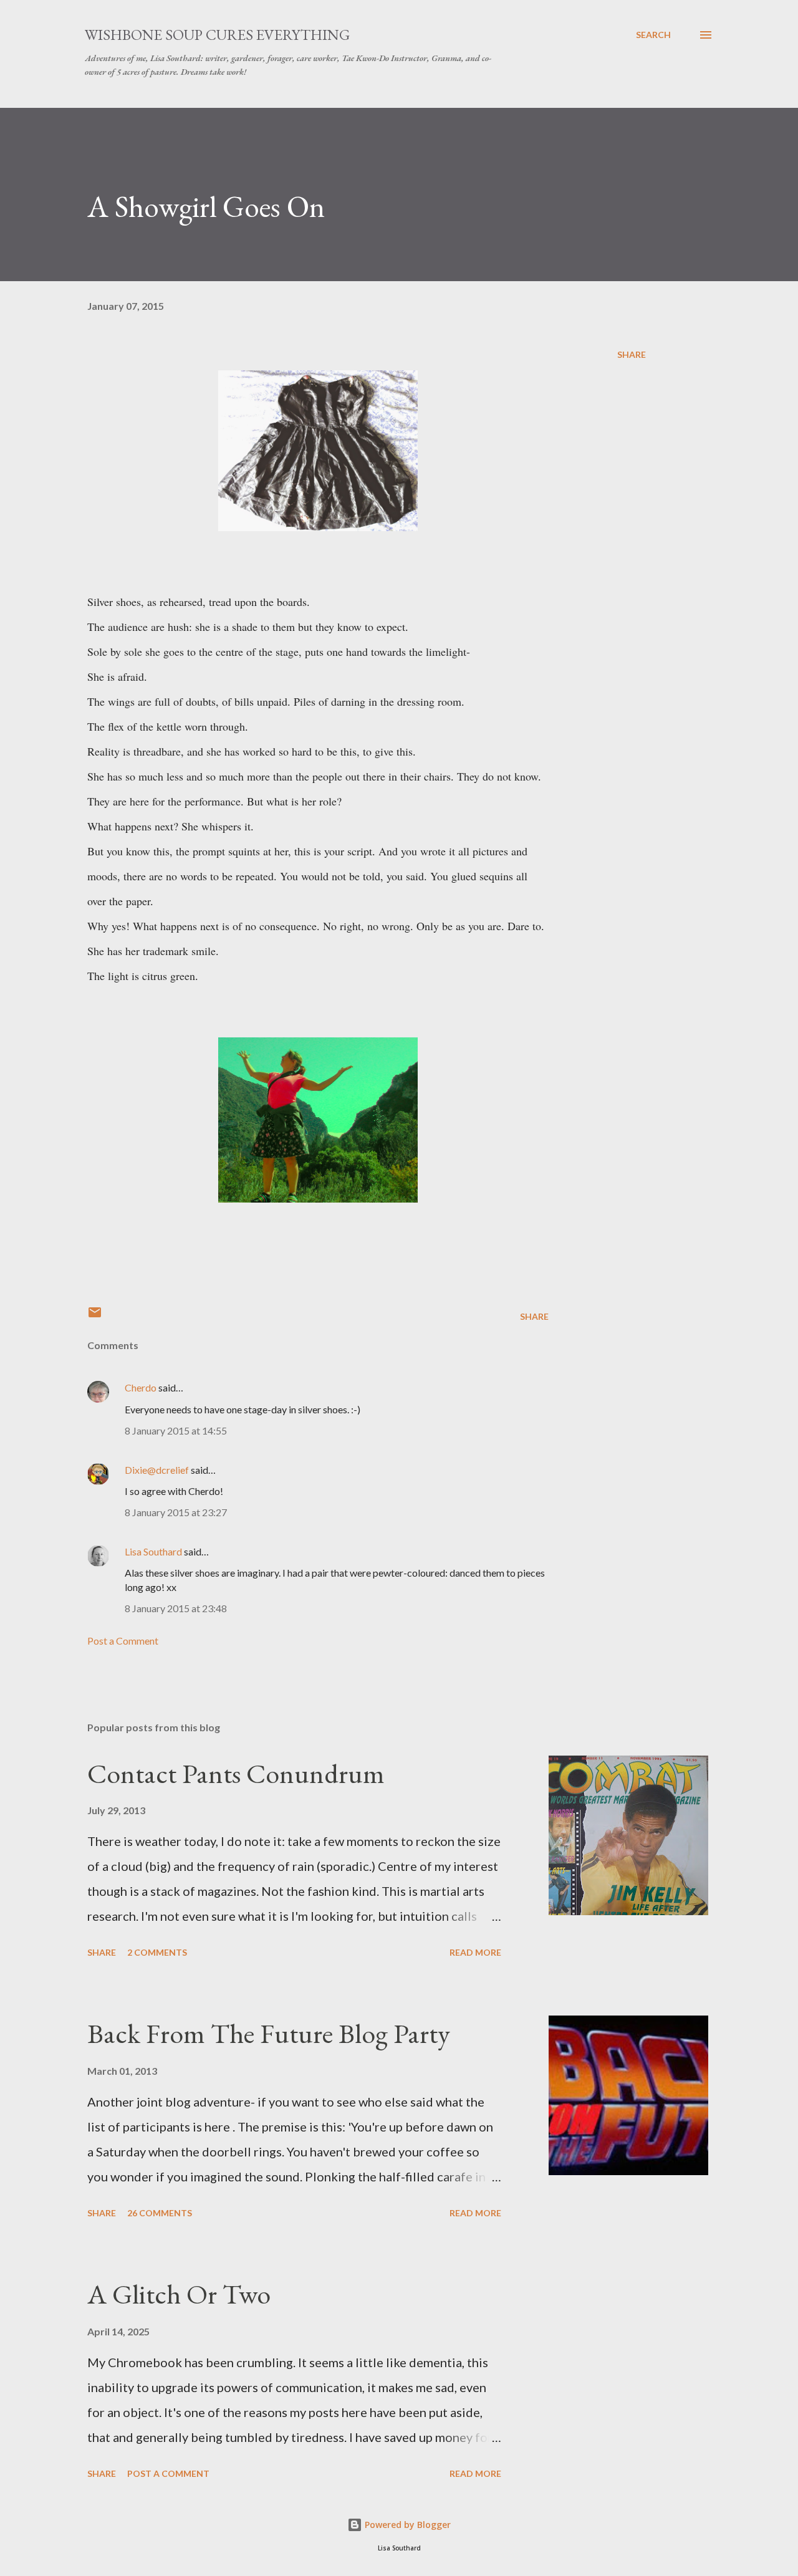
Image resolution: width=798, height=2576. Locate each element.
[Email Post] (95, 1316)
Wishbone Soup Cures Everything (217, 35)
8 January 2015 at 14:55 (176, 1430)
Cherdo (141, 1387)
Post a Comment (123, 1641)
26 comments (160, 2213)
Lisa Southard (153, 1551)
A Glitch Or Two (179, 2294)
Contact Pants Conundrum (236, 1773)
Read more (475, 1952)
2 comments (157, 1952)
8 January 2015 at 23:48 (176, 1608)
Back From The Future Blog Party (269, 2033)
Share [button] (632, 354)
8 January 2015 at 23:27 (176, 1512)
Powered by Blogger (406, 2525)
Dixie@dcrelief (157, 1470)
